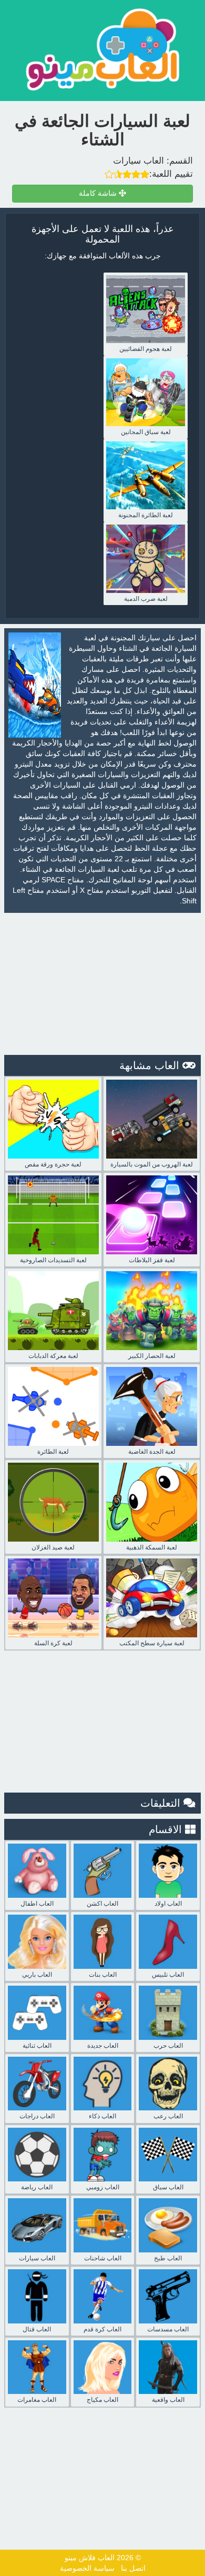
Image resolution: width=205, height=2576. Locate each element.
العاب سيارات (139, 161)
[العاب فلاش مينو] (102, 49)
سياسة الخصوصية (87, 2568)
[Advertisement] (102, 984)
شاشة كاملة (99, 193)
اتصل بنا (133, 2568)
